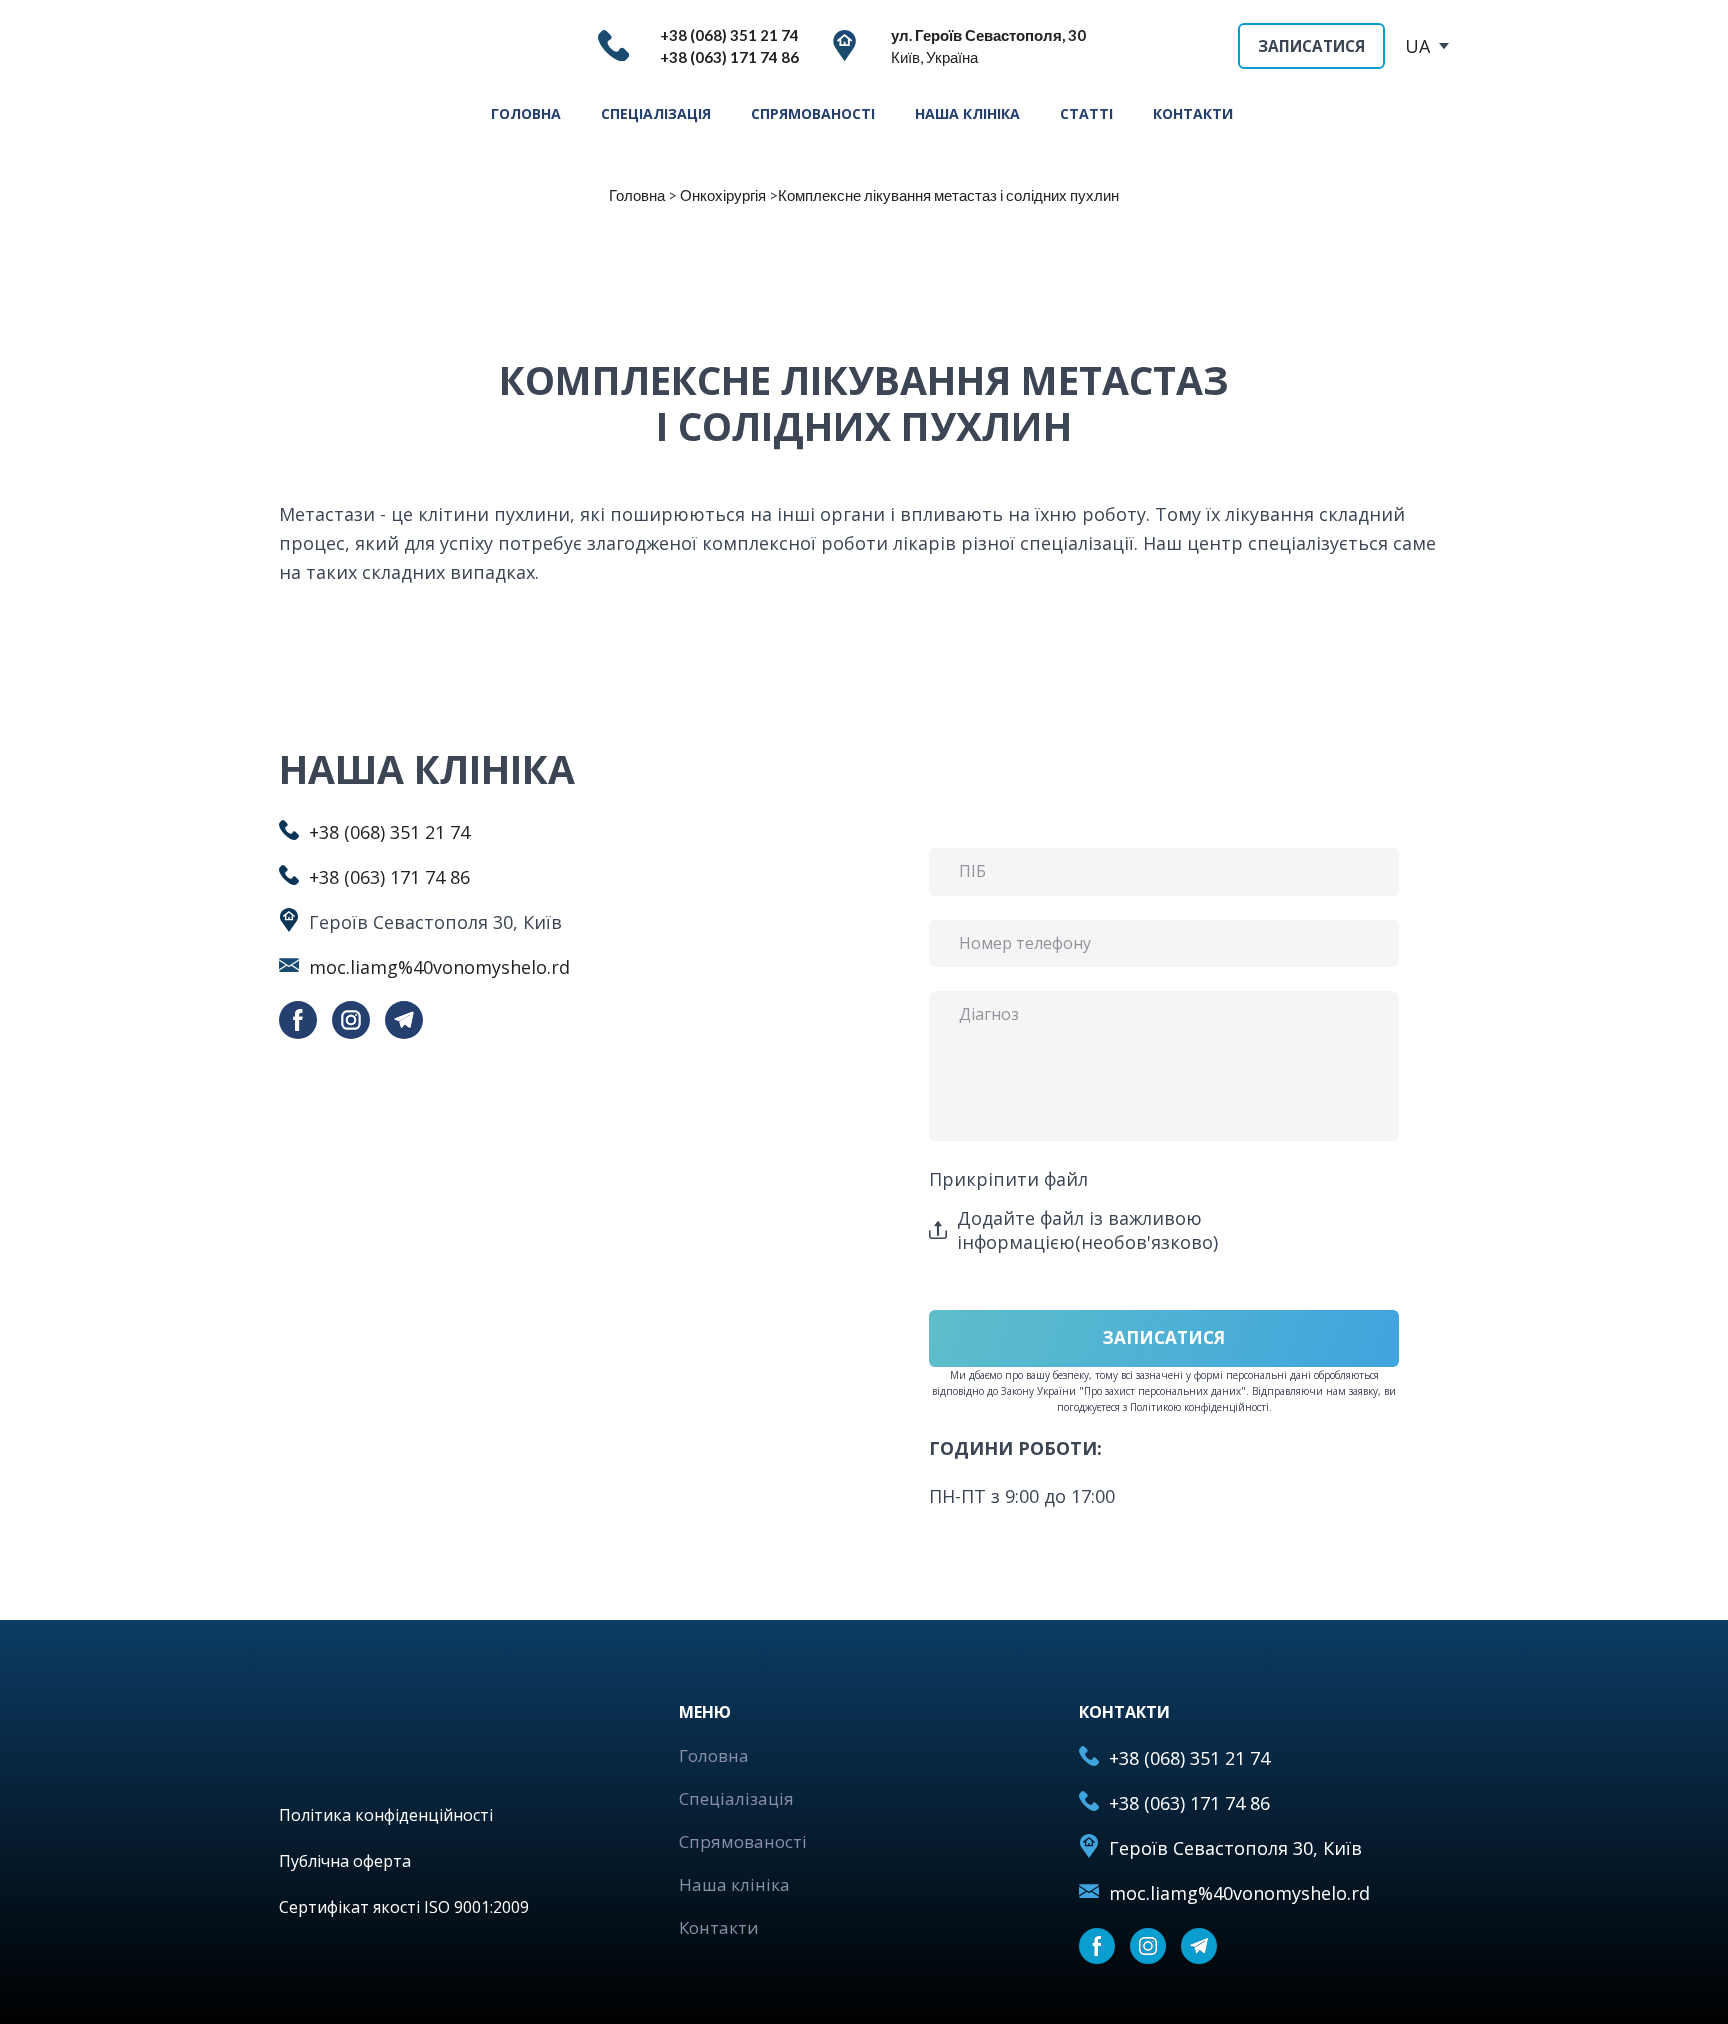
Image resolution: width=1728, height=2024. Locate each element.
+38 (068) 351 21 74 (389, 832)
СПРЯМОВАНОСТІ (813, 113)
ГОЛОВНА (526, 113)
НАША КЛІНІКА (967, 113)
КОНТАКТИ (1193, 113)
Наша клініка (734, 1884)
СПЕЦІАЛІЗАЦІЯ (656, 113)
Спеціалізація (736, 1798)
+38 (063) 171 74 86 (389, 877)
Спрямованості (743, 1841)
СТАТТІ (1086, 113)
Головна (714, 1755)
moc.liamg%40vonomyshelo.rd (439, 967)
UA (1417, 46)
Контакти (719, 1927)
